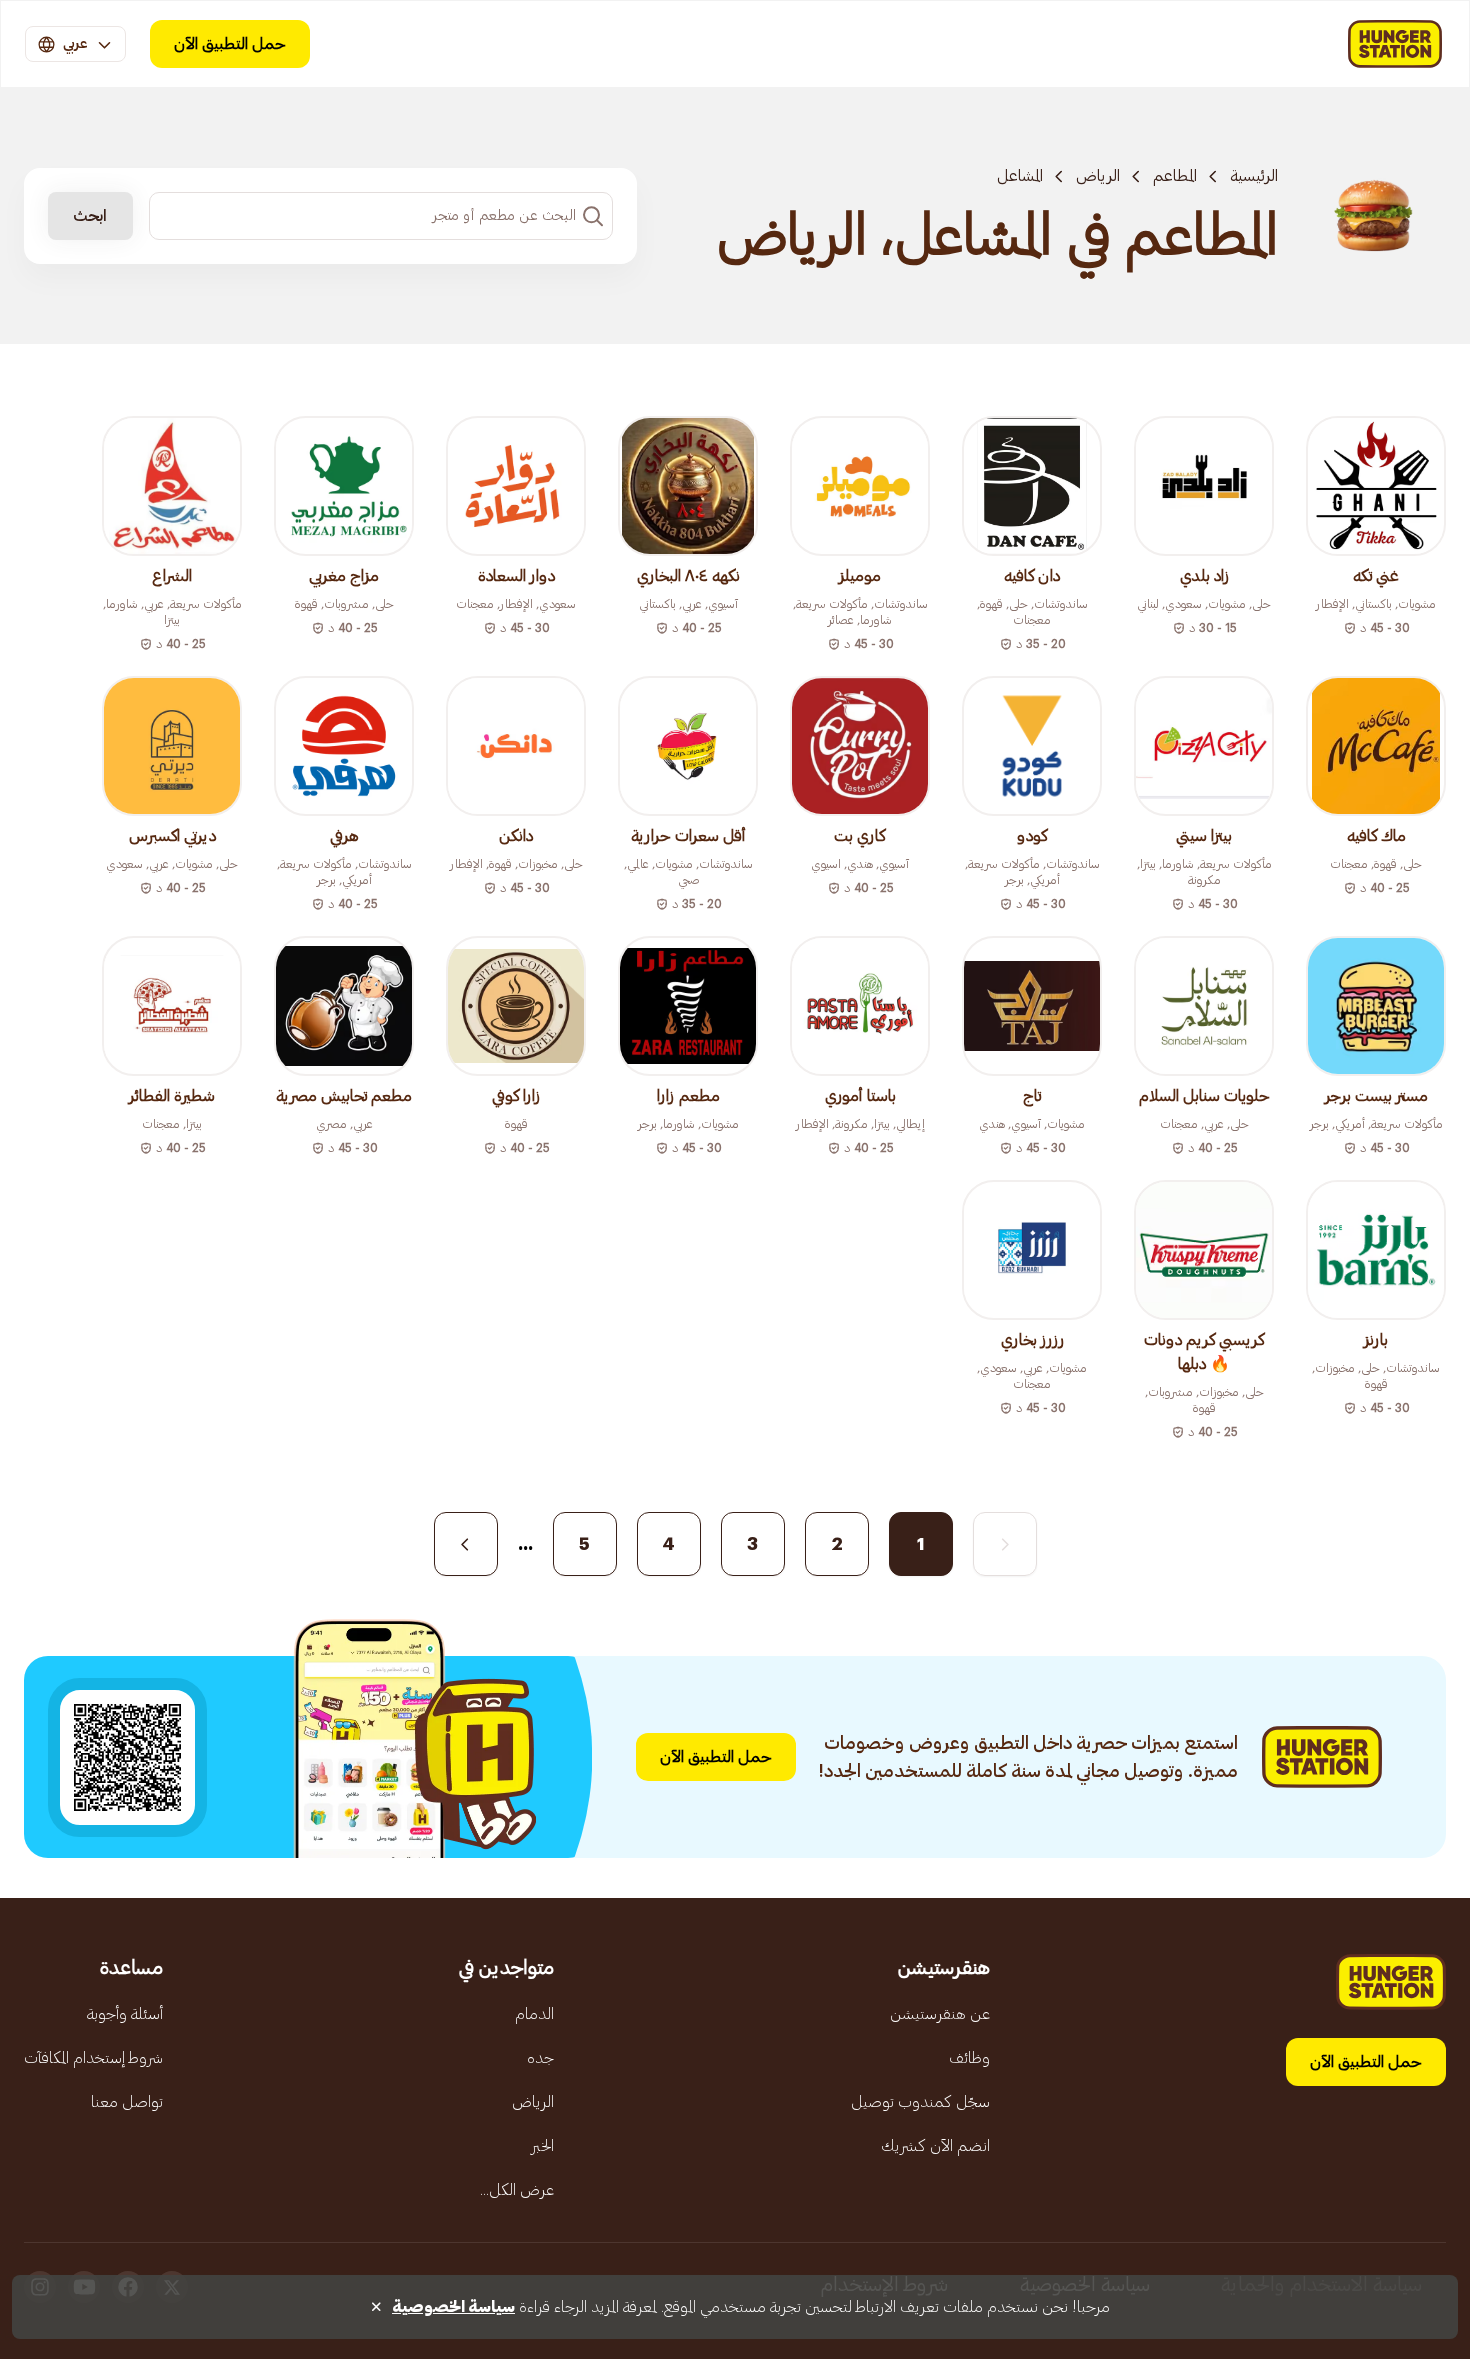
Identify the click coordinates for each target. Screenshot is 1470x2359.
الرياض (1098, 176)
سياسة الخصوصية (453, 2307)
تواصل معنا (127, 2102)
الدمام (534, 2014)
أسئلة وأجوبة (125, 2014)
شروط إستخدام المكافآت (93, 2058)
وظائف (969, 2058)
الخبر (542, 2146)
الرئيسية (1254, 176)
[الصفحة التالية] (466, 1544)
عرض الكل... (517, 2190)
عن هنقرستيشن (940, 2014)
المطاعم (1175, 176)
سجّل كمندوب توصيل (920, 2102)
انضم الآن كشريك (935, 2146)
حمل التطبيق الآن (230, 44)
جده (540, 2058)
